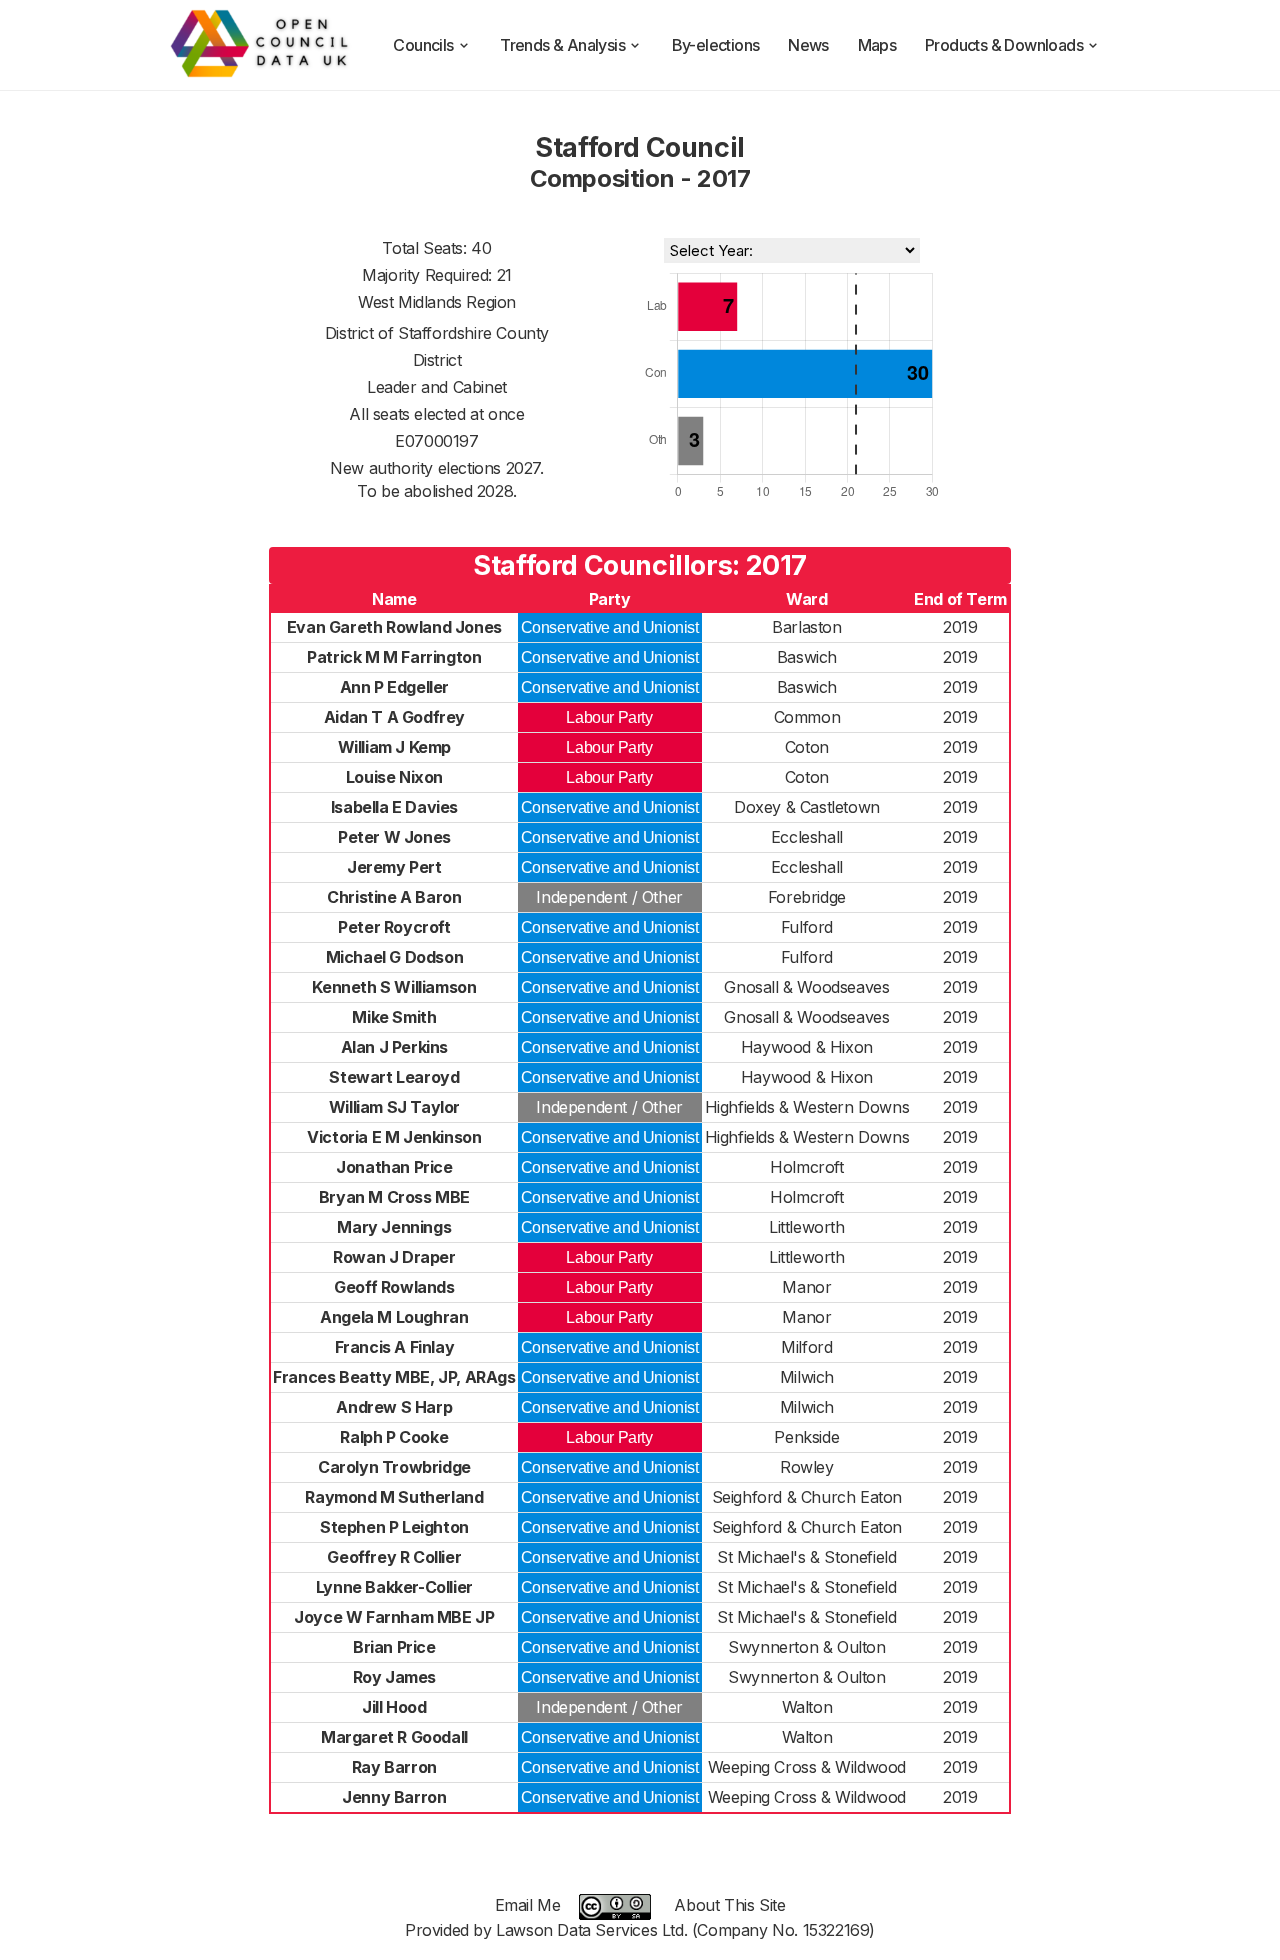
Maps (877, 45)
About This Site (729, 1905)
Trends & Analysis (562, 45)
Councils (423, 45)
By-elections (716, 45)
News (808, 45)
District (437, 360)
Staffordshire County (473, 333)
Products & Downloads (1004, 45)
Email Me (528, 1905)
